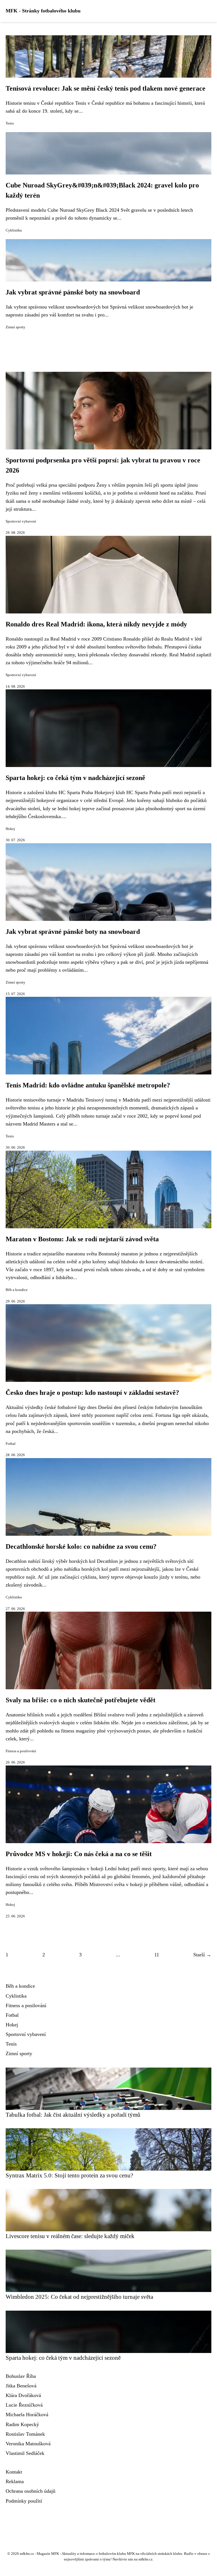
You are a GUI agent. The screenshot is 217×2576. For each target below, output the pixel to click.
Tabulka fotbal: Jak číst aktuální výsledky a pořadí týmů (73, 2115)
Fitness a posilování (21, 1751)
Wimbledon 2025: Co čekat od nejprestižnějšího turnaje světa (79, 2297)
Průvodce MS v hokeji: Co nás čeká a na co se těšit (79, 1854)
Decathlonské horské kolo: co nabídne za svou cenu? (81, 1546)
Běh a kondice (17, 1290)
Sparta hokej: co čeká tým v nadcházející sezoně (75, 778)
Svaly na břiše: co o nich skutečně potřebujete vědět (81, 1700)
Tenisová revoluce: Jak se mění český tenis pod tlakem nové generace (106, 88)
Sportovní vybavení (21, 521)
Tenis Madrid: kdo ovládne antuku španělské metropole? (88, 1085)
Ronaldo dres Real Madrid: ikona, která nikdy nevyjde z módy (96, 624)
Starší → (202, 1955)
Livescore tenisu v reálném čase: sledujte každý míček (70, 2236)
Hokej (10, 829)
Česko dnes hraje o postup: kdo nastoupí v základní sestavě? (92, 1393)
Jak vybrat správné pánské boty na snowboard (73, 292)
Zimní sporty (16, 327)
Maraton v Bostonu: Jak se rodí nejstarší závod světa (82, 1239)
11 (157, 1955)
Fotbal (11, 1444)
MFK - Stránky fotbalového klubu (43, 11)
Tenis (10, 123)
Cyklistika (14, 230)
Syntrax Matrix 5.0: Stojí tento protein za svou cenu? (69, 2175)
